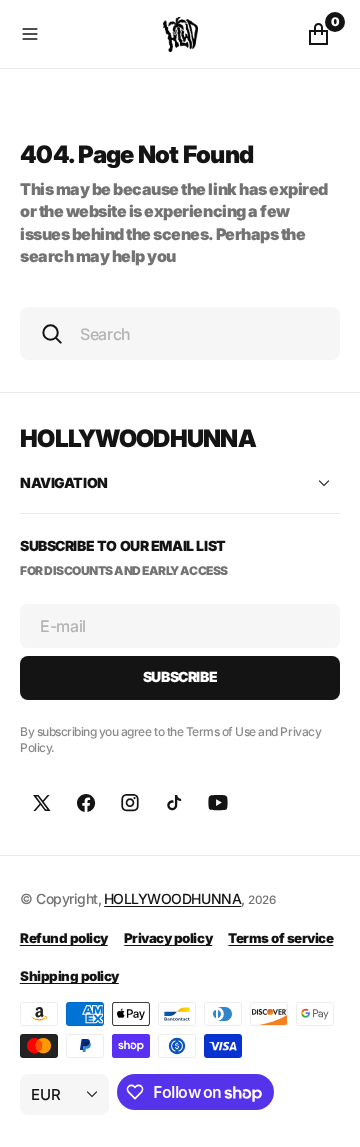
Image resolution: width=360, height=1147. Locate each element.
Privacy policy (168, 938)
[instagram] (130, 803)
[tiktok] (174, 803)
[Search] (52, 334)
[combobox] (180, 333)
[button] (87, 34)
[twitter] (42, 803)
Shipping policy (69, 976)
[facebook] (86, 803)
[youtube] (218, 803)
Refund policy (64, 938)
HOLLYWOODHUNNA (172, 898)
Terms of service (280, 938)
